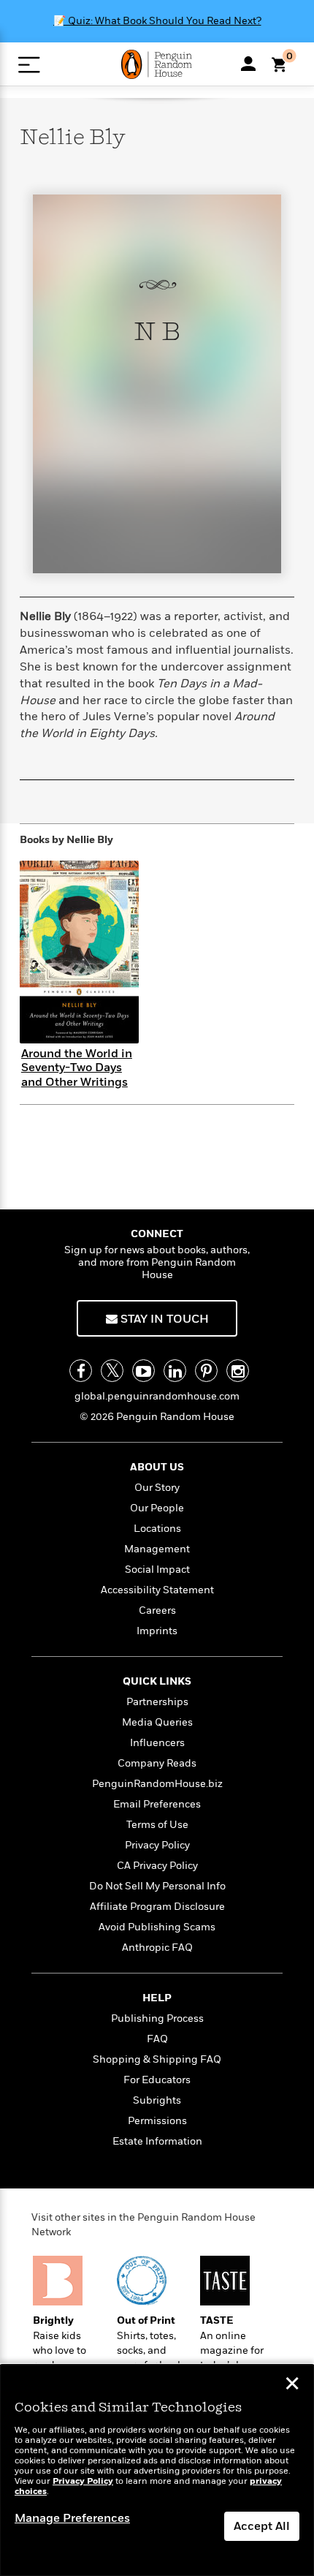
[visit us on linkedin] (175, 1371)
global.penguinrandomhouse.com (157, 1396)
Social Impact (157, 1570)
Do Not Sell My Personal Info (157, 1886)
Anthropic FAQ (157, 1948)
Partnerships (157, 1702)
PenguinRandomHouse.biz (157, 1784)
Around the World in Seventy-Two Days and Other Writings (77, 1068)
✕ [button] (292, 2385)
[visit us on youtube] (143, 1371)
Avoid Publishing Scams (157, 1927)
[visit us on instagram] (238, 1371)
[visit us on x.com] (112, 1371)
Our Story (157, 1488)
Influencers (157, 1743)
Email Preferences (157, 1804)
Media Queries (157, 1722)
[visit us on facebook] (81, 1371)
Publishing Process (157, 2018)
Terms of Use (157, 1825)
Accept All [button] (262, 2526)
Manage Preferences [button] (72, 2518)
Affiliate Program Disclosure (157, 1907)
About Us (157, 1467)
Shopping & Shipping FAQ (157, 2059)
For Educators (157, 2080)
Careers (157, 1610)
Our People (157, 1508)
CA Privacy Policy (157, 1866)
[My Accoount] (248, 64)
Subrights (157, 2100)
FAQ (157, 2039)
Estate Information (157, 2141)
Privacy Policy (157, 1845)
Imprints (157, 1631)
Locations (157, 1529)
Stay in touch (163, 1319)
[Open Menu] (29, 65)
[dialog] (157, 2470)
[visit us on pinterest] (206, 1371)
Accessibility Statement (157, 1590)
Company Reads (157, 1763)
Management (157, 1549)
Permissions (157, 2121)
